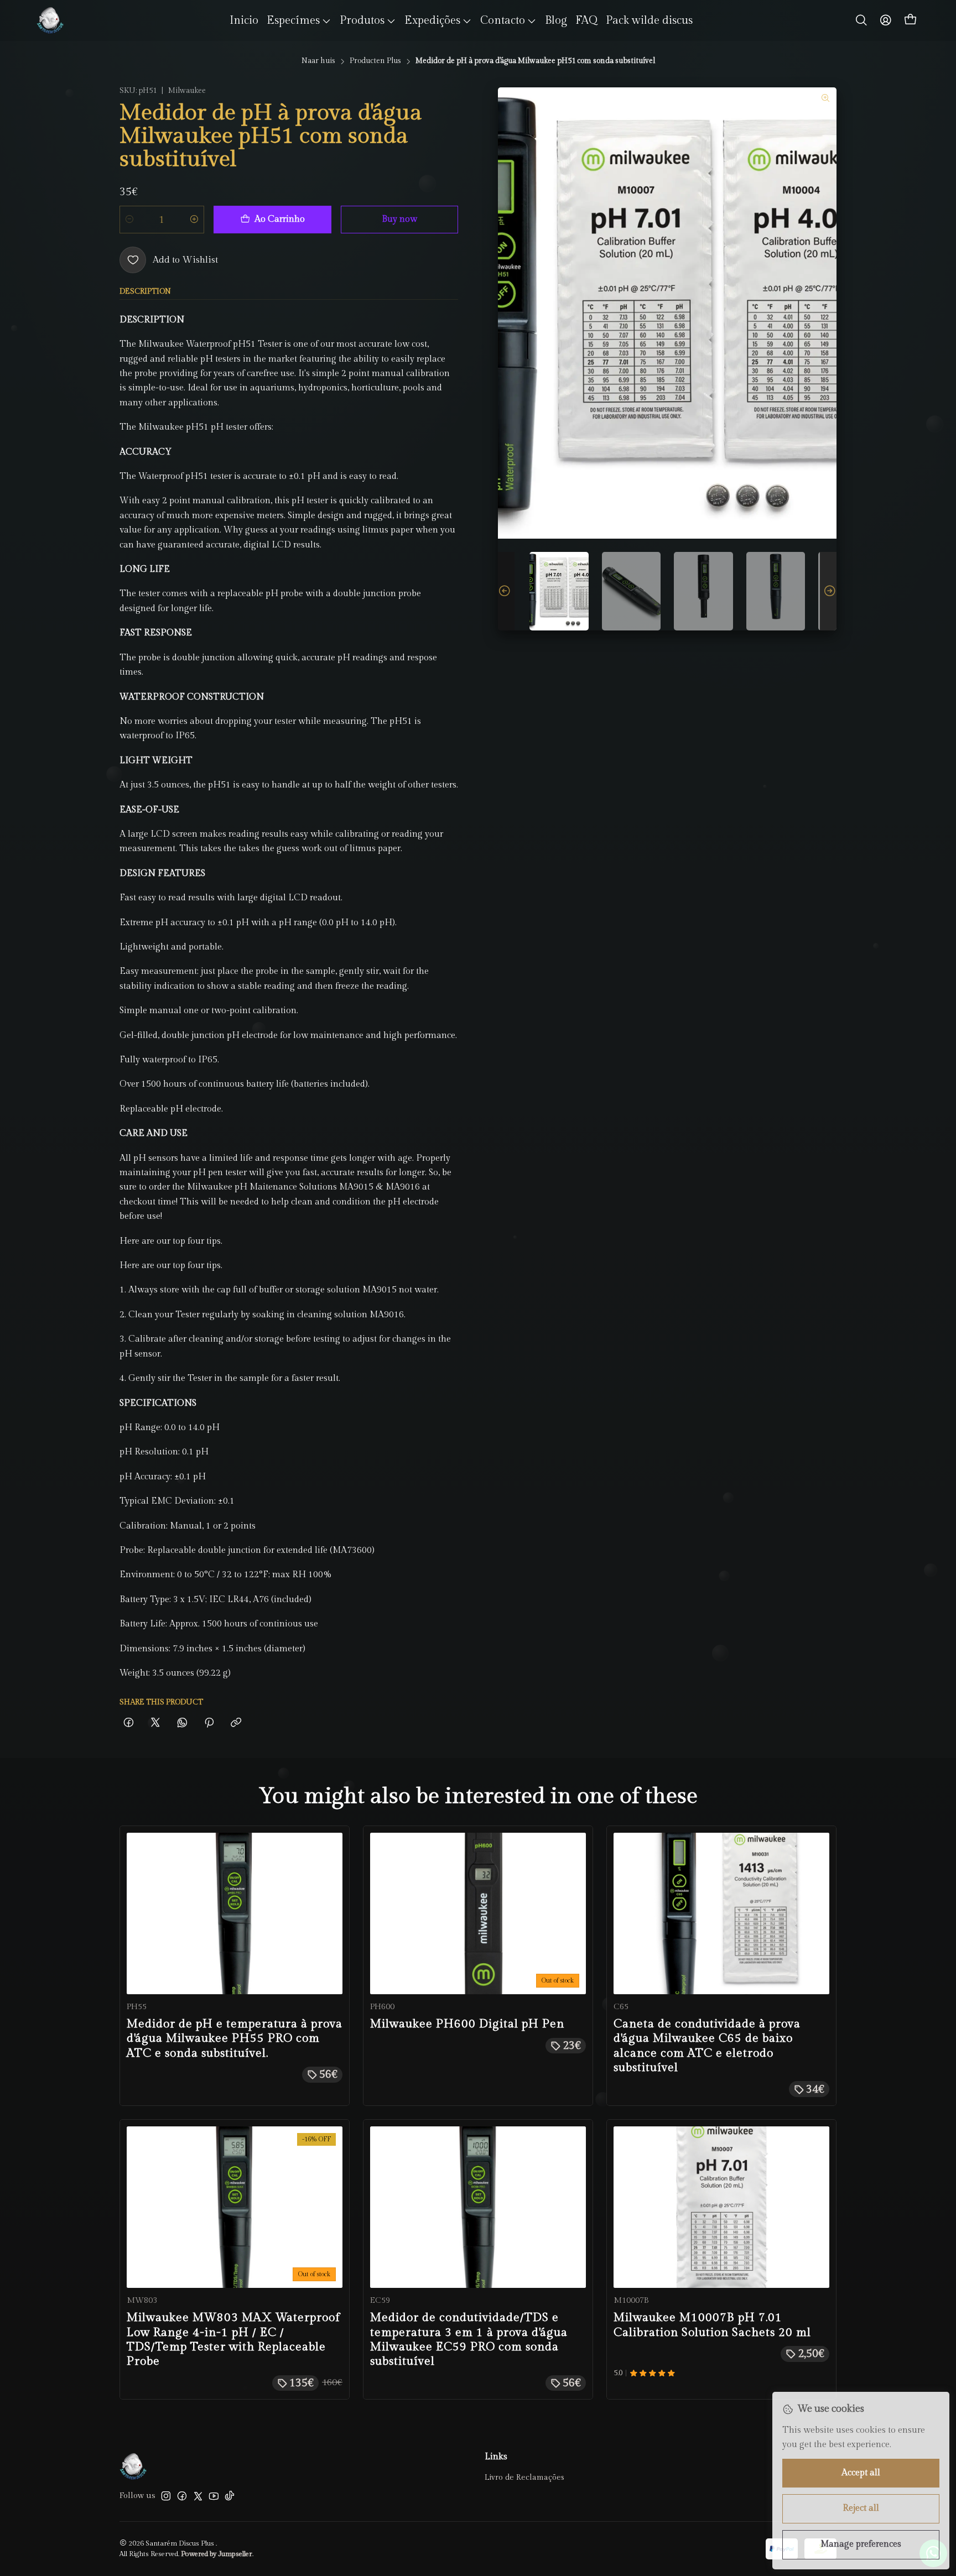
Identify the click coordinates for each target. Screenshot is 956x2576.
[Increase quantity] (194, 220)
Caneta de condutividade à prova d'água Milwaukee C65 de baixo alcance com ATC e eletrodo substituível (707, 2046)
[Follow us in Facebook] (182, 2496)
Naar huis (318, 61)
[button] (299, 20)
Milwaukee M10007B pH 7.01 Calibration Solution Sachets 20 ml (712, 2325)
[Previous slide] (506, 591)
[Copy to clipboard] (236, 1724)
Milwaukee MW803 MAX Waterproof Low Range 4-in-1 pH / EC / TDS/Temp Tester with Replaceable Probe (233, 2339)
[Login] (886, 20)
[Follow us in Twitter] (198, 2496)
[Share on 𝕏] (155, 1724)
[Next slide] (828, 591)
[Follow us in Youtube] (214, 2496)
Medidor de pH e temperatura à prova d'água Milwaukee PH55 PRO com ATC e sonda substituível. (235, 2038)
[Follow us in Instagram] (166, 2496)
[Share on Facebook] (129, 1724)
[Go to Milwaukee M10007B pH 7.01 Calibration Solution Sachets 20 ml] (721, 2207)
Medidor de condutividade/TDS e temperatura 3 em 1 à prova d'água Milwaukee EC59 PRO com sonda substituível (469, 2339)
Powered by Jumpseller (217, 2554)
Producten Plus (375, 61)
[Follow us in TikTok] (230, 2496)
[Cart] (911, 20)
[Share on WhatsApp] (182, 1724)
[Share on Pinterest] (209, 1724)
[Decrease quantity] (129, 220)
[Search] (861, 20)
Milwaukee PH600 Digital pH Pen (467, 2024)
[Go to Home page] (50, 20)
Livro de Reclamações (524, 2478)
